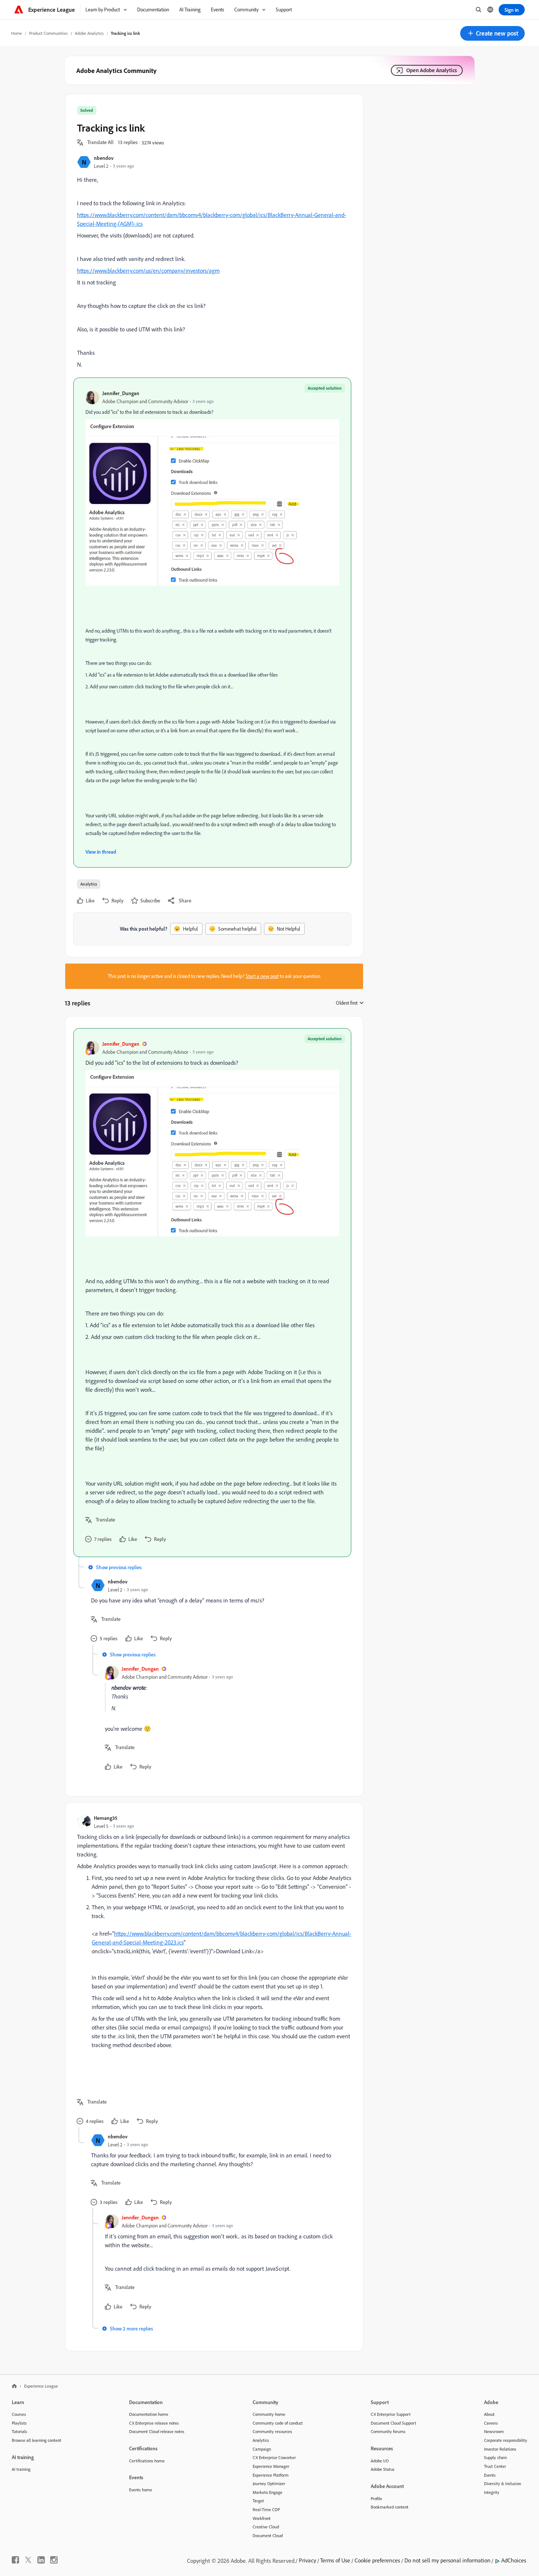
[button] (492, 33)
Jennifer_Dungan (121, 393)
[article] (212, 1293)
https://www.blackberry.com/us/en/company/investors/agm (148, 271)
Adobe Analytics (89, 33)
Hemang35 (106, 1818)
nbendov (104, 158)
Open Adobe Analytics (432, 70)
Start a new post (262, 976)
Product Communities (48, 33)
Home (16, 33)
